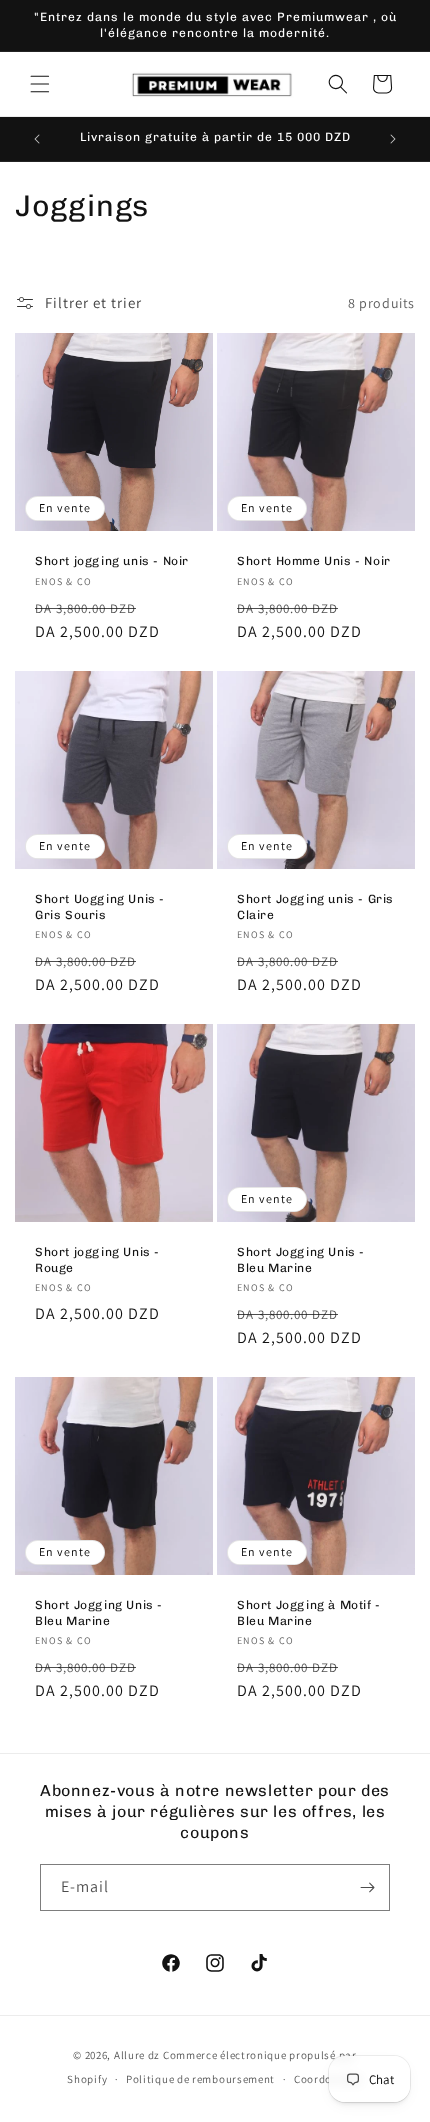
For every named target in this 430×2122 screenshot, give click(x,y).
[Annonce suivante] (393, 139)
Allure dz (138, 2055)
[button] (40, 84)
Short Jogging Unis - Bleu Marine (301, 1260)
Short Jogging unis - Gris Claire (315, 907)
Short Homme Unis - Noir (314, 561)
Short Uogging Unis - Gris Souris (100, 907)
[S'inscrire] (367, 1887)
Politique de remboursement (200, 2079)
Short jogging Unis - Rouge (97, 1260)
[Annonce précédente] (37, 139)
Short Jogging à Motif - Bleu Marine (309, 1613)
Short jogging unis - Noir (112, 561)
